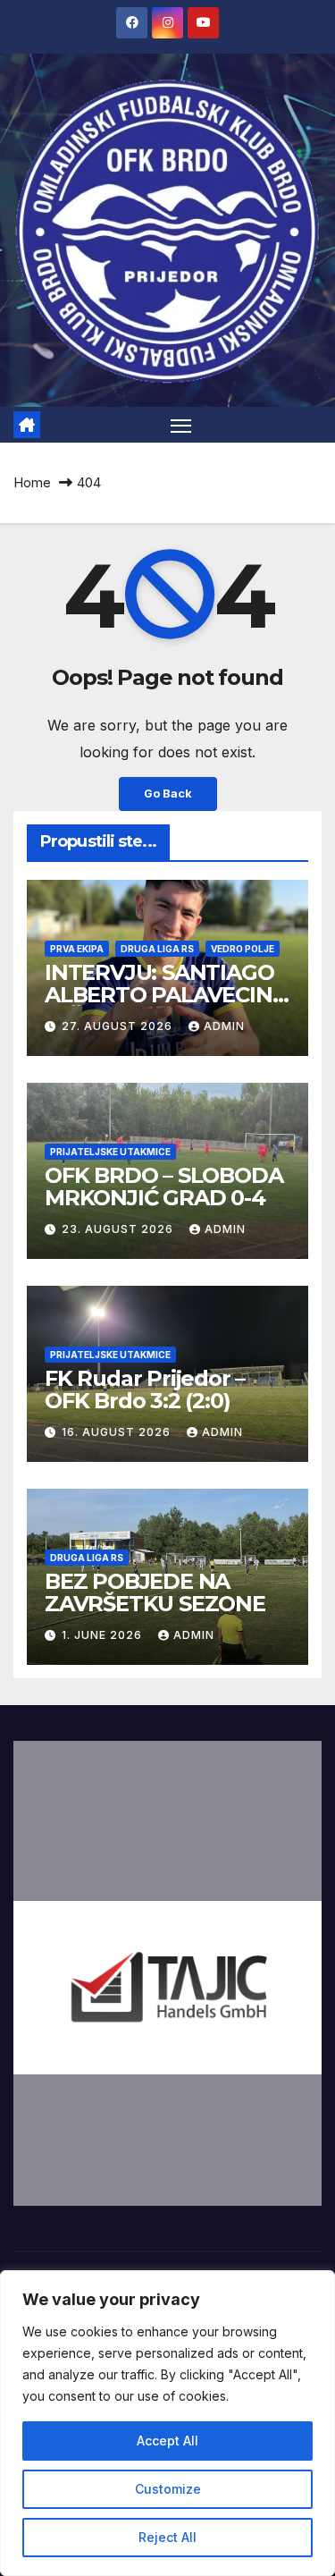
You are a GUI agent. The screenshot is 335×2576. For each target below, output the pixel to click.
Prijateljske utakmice (110, 1152)
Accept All (167, 2441)
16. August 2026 (118, 1432)
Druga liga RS (157, 949)
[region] (167, 2423)
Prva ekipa (77, 949)
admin (224, 1026)
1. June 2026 (104, 1635)
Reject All (167, 2537)
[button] (167, 1973)
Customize (168, 2489)
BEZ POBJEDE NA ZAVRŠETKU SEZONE (155, 1592)
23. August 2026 (119, 1229)
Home (32, 482)
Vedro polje (243, 949)
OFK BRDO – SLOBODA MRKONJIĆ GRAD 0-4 (163, 1187)
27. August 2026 (119, 1026)
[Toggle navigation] (181, 425)
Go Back (168, 794)
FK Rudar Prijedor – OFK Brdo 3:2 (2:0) (145, 1389)
